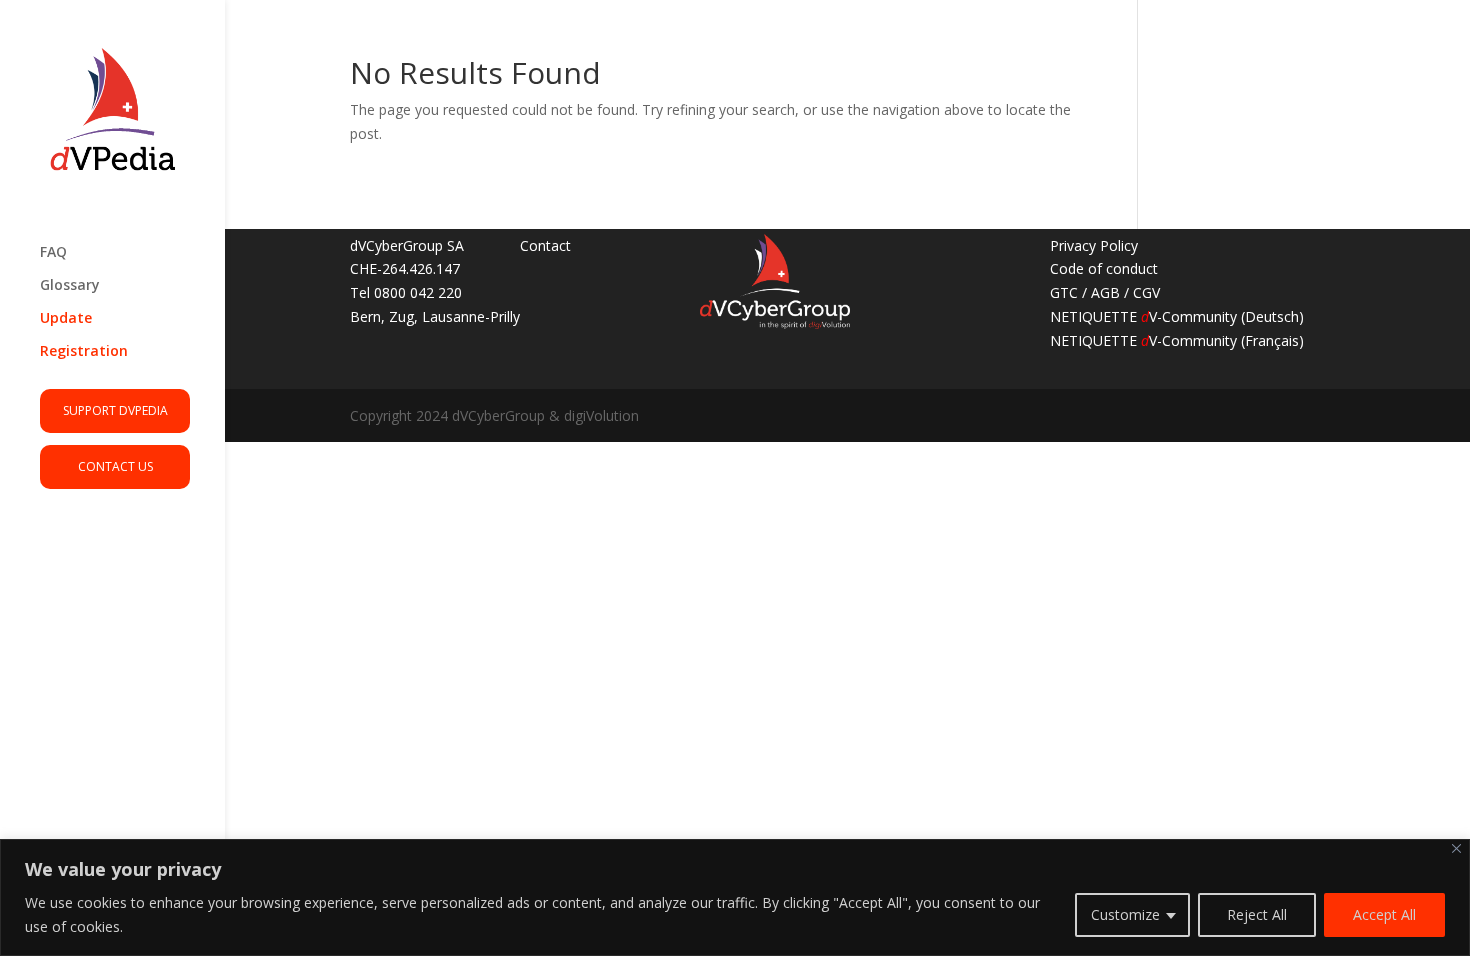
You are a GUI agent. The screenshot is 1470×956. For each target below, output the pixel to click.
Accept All (1384, 914)
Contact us (115, 466)
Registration (84, 352)
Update (66, 319)
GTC (1064, 292)
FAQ (53, 253)
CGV (1146, 292)
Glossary (70, 286)
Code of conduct (1104, 268)
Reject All (1257, 914)
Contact (545, 245)
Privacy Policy (1094, 245)
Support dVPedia (115, 410)
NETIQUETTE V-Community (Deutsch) (1177, 316)
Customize (1125, 914)
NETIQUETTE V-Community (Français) (1177, 340)
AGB (1105, 292)
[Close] (1456, 848)
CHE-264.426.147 (405, 268)
